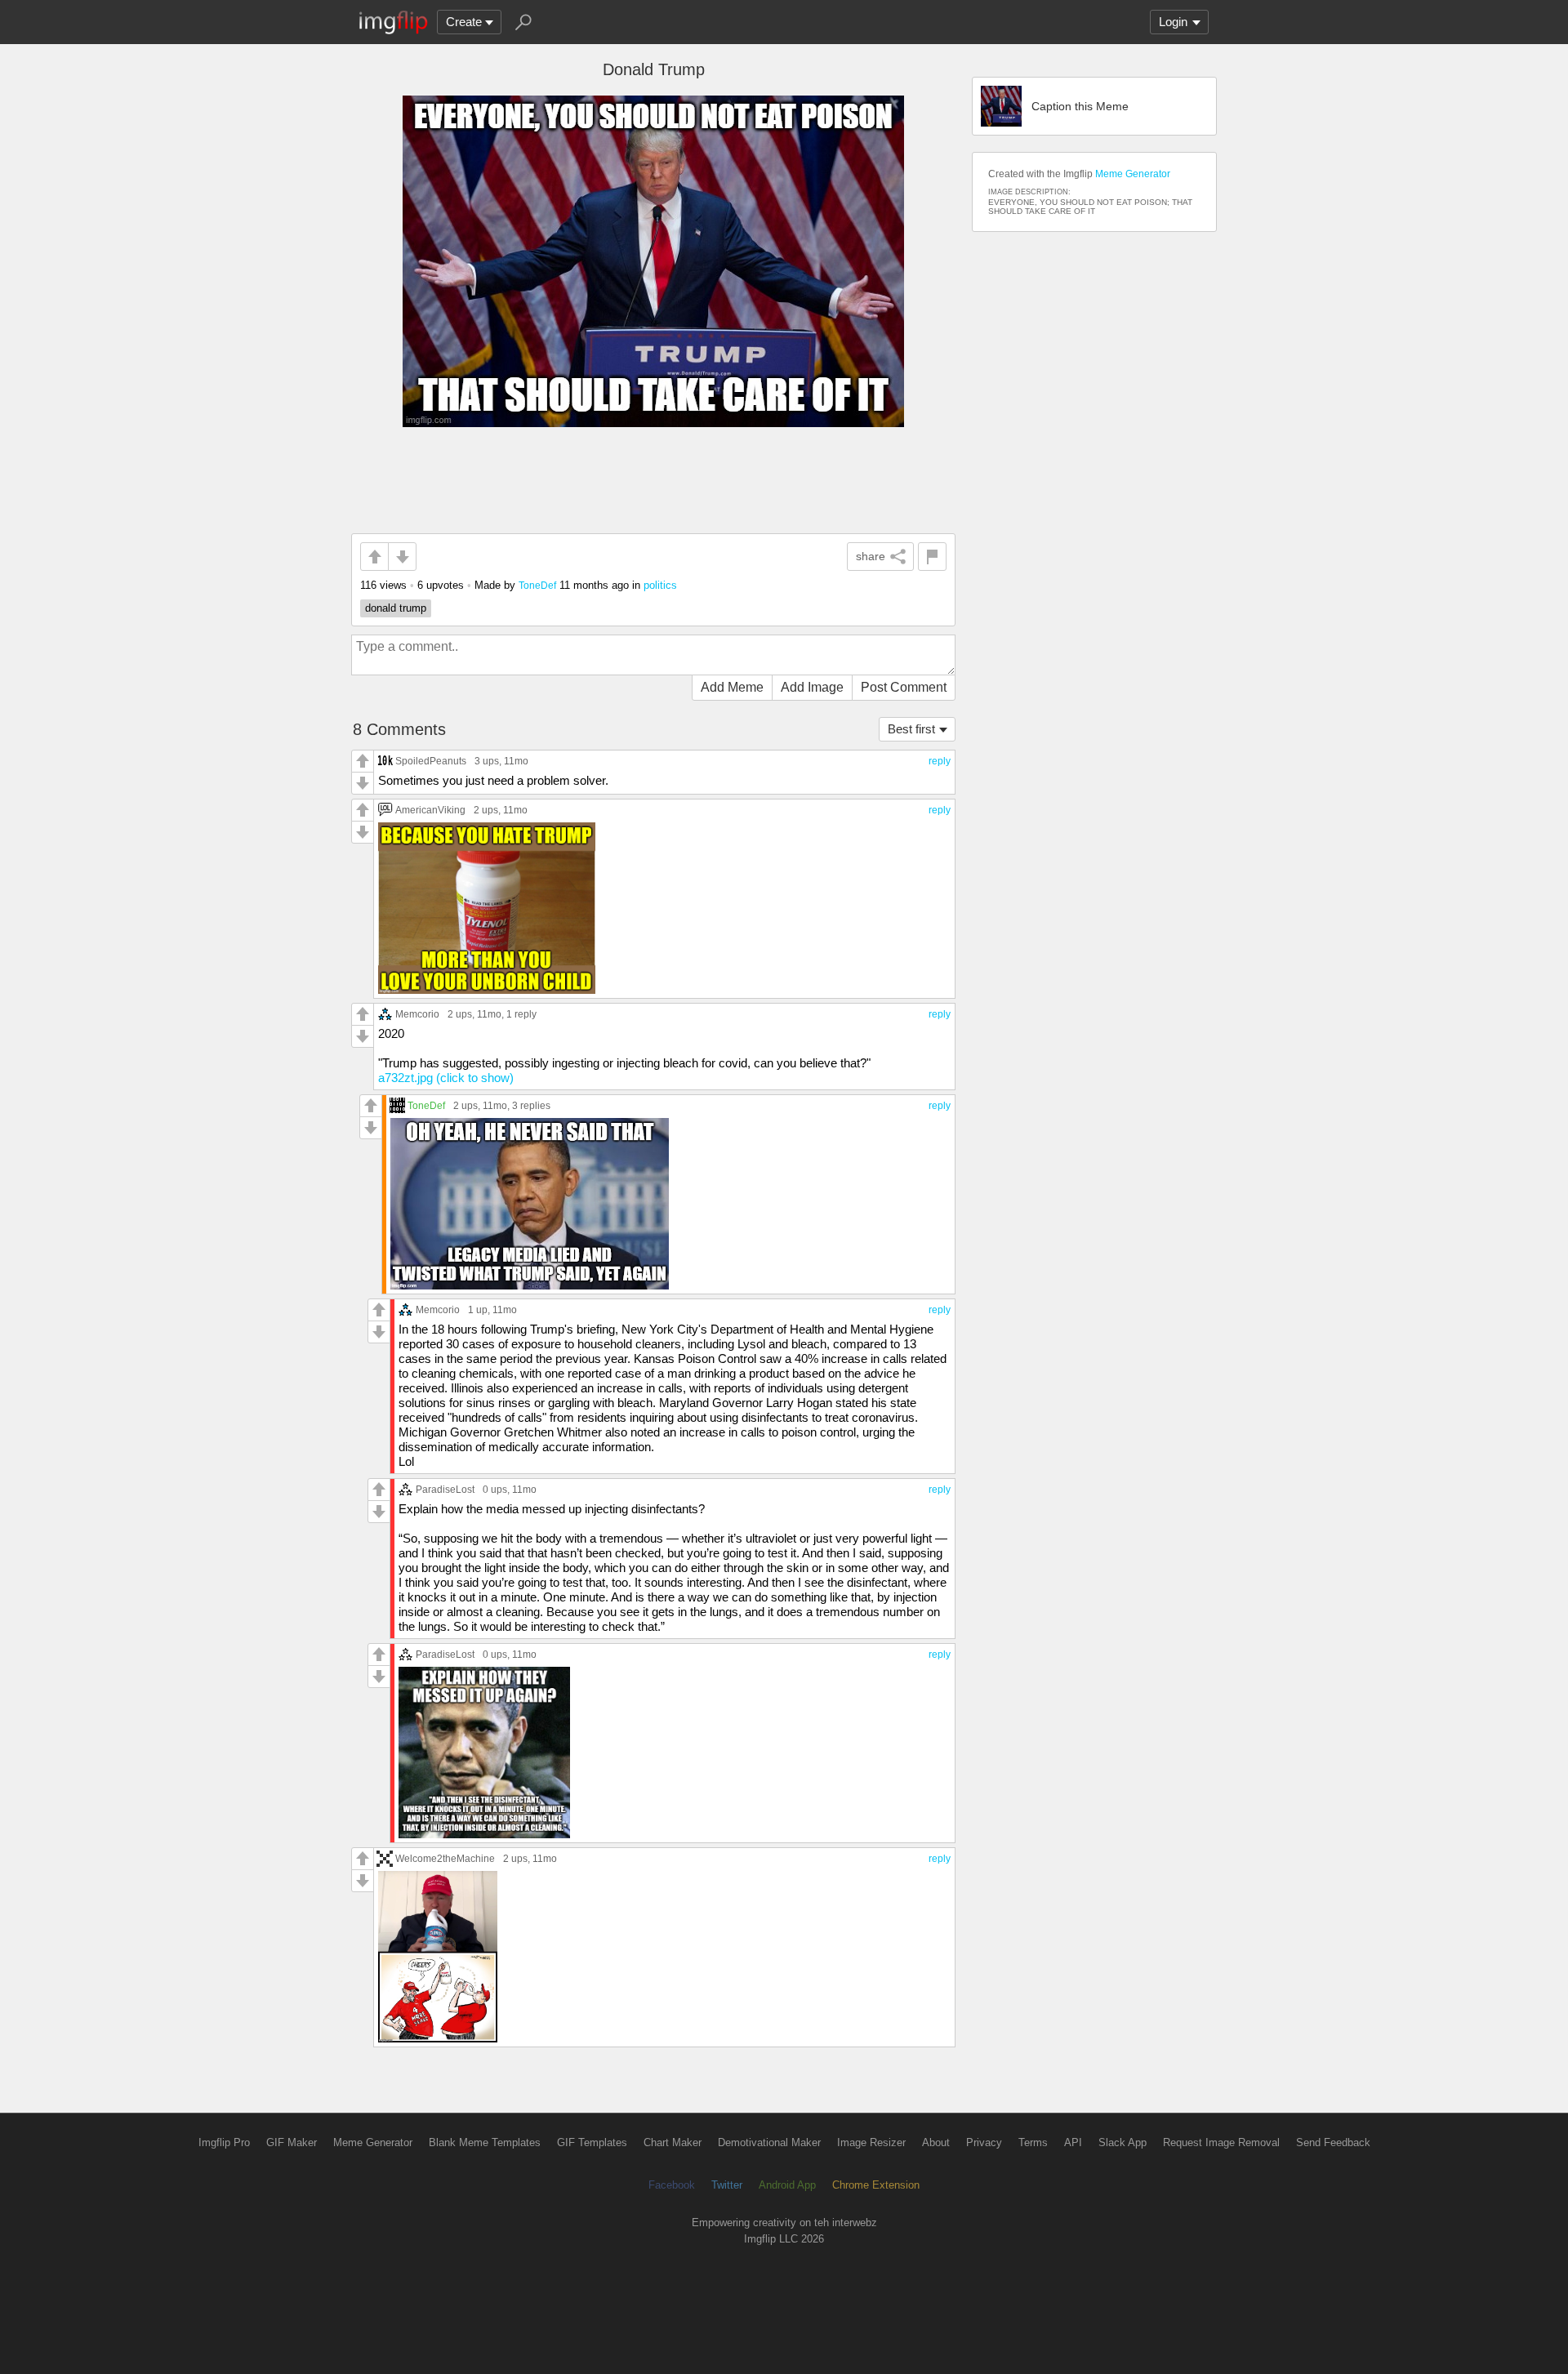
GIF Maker (292, 2142)
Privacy (984, 2142)
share (871, 556)
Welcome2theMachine (445, 1858)
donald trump (396, 608)
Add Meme (732, 687)
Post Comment (904, 687)
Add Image (812, 687)
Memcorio (417, 1014)
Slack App (1123, 2142)
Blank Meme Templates (485, 2142)
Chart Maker (673, 2142)
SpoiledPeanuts (431, 761)
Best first (911, 729)
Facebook (672, 2185)
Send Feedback (1333, 2142)
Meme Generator (1133, 174)
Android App (787, 2185)
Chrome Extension (876, 2185)
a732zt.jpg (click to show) (446, 1078)
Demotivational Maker (769, 2142)
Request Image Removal (1221, 2142)
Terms (1033, 2142)
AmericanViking (430, 810)
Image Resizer (871, 2142)
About (936, 2142)
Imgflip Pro (224, 2142)
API (1073, 2142)
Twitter (727, 2185)
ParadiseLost (445, 1489)
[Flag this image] (932, 557)
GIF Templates (592, 2142)
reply (940, 761)
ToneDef (537, 585)
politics (660, 585)
